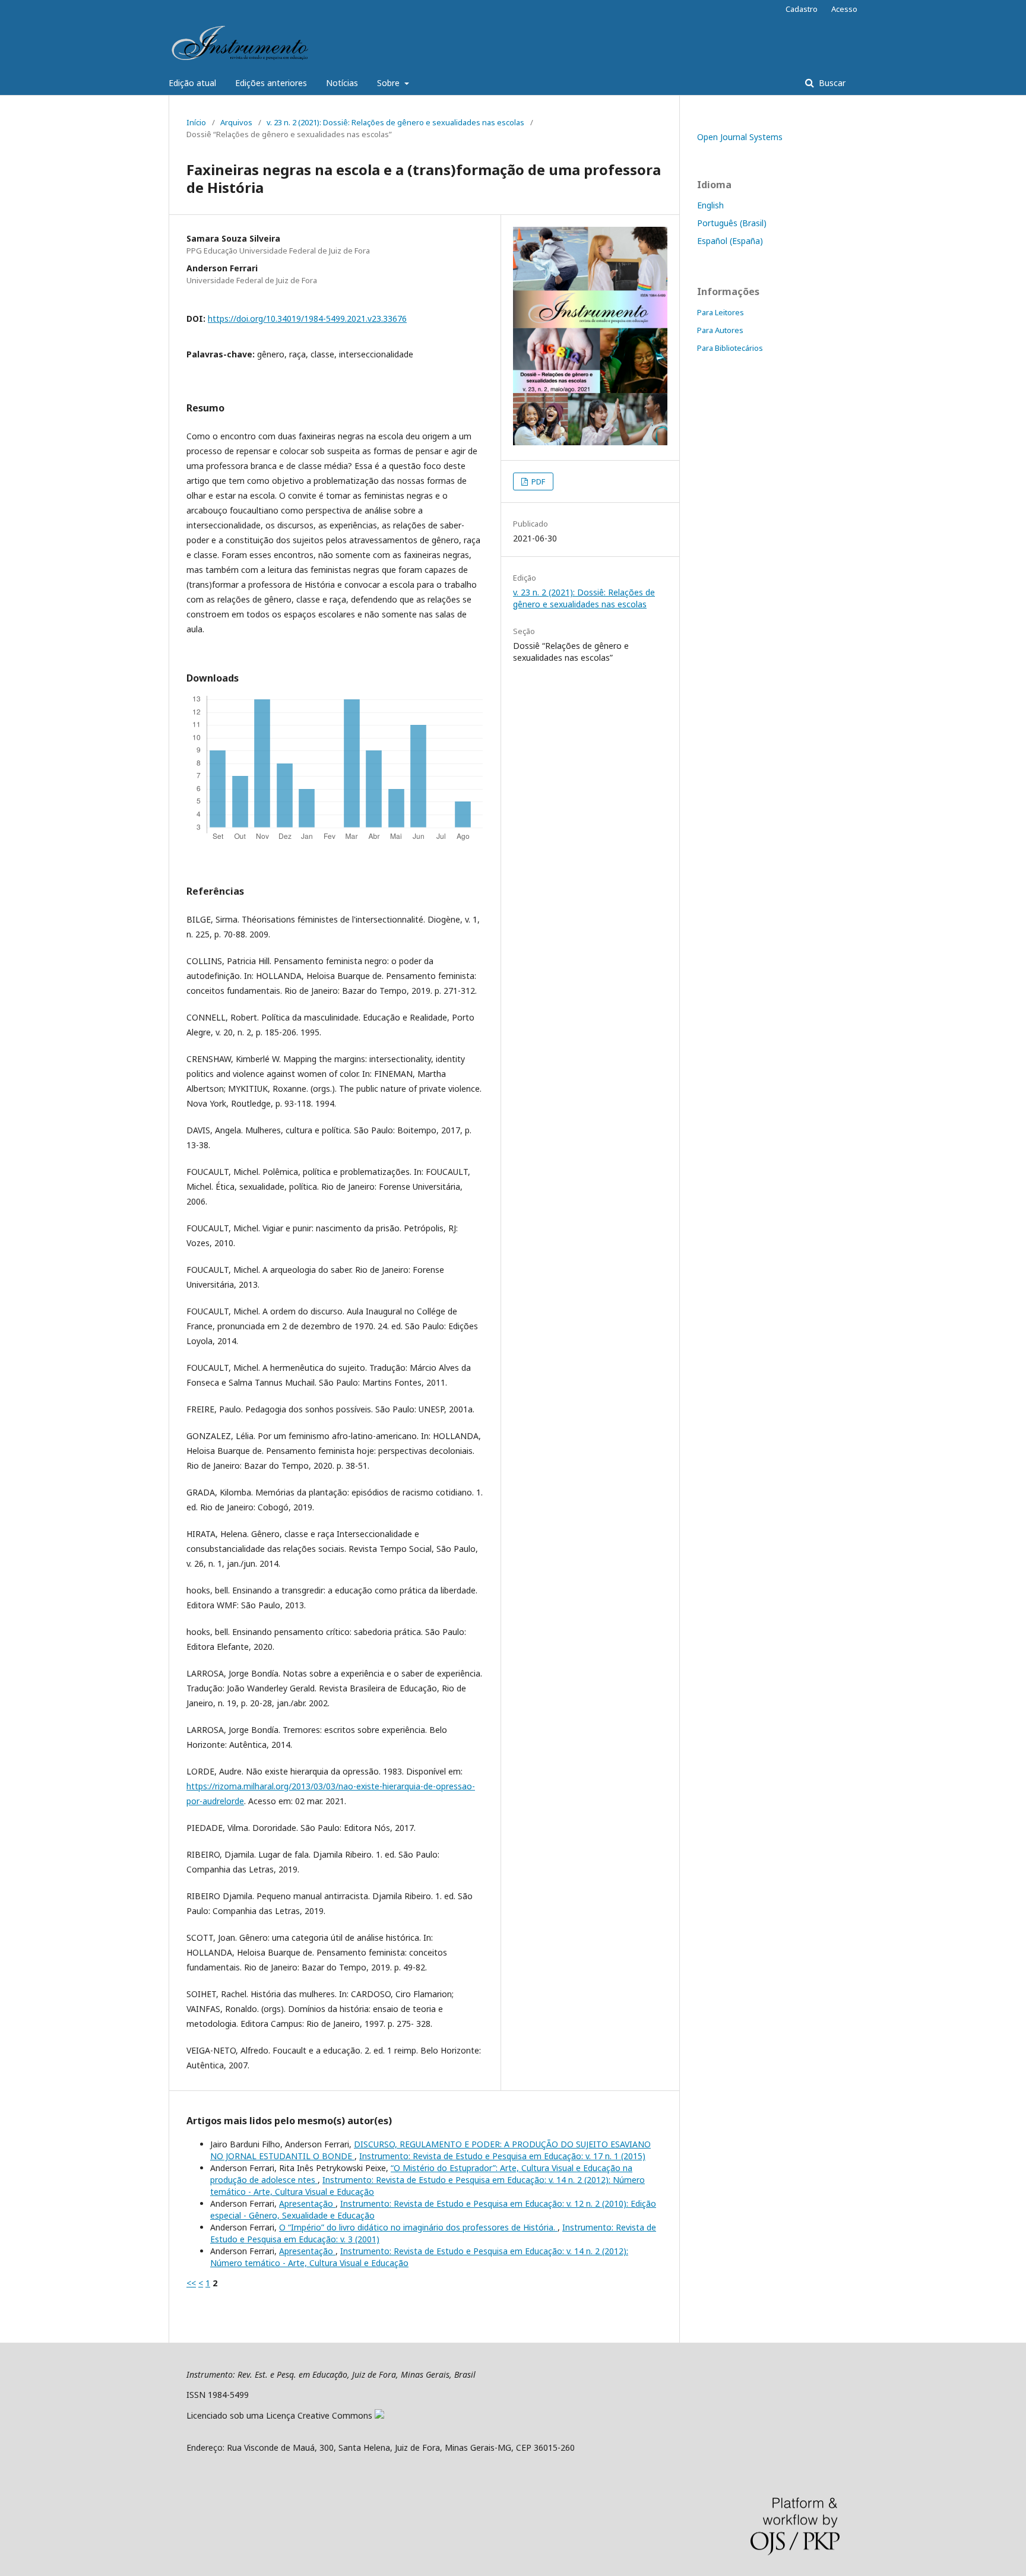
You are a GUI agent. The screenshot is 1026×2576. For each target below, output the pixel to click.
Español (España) (730, 241)
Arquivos (236, 122)
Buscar (831, 83)
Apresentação (307, 2203)
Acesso (844, 9)
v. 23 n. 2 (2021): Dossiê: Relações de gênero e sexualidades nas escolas (395, 122)
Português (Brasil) (732, 223)
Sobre (389, 83)
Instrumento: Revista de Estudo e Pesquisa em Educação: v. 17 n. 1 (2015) (502, 2156)
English (710, 205)
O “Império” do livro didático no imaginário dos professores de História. (418, 2227)
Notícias (342, 83)
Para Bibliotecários (730, 348)
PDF (537, 481)
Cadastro (802, 9)
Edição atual (192, 83)
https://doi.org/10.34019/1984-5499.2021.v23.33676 (307, 319)
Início (196, 122)
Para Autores (720, 330)
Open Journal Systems (740, 137)
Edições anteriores (271, 83)
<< (191, 2283)
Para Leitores (721, 312)
